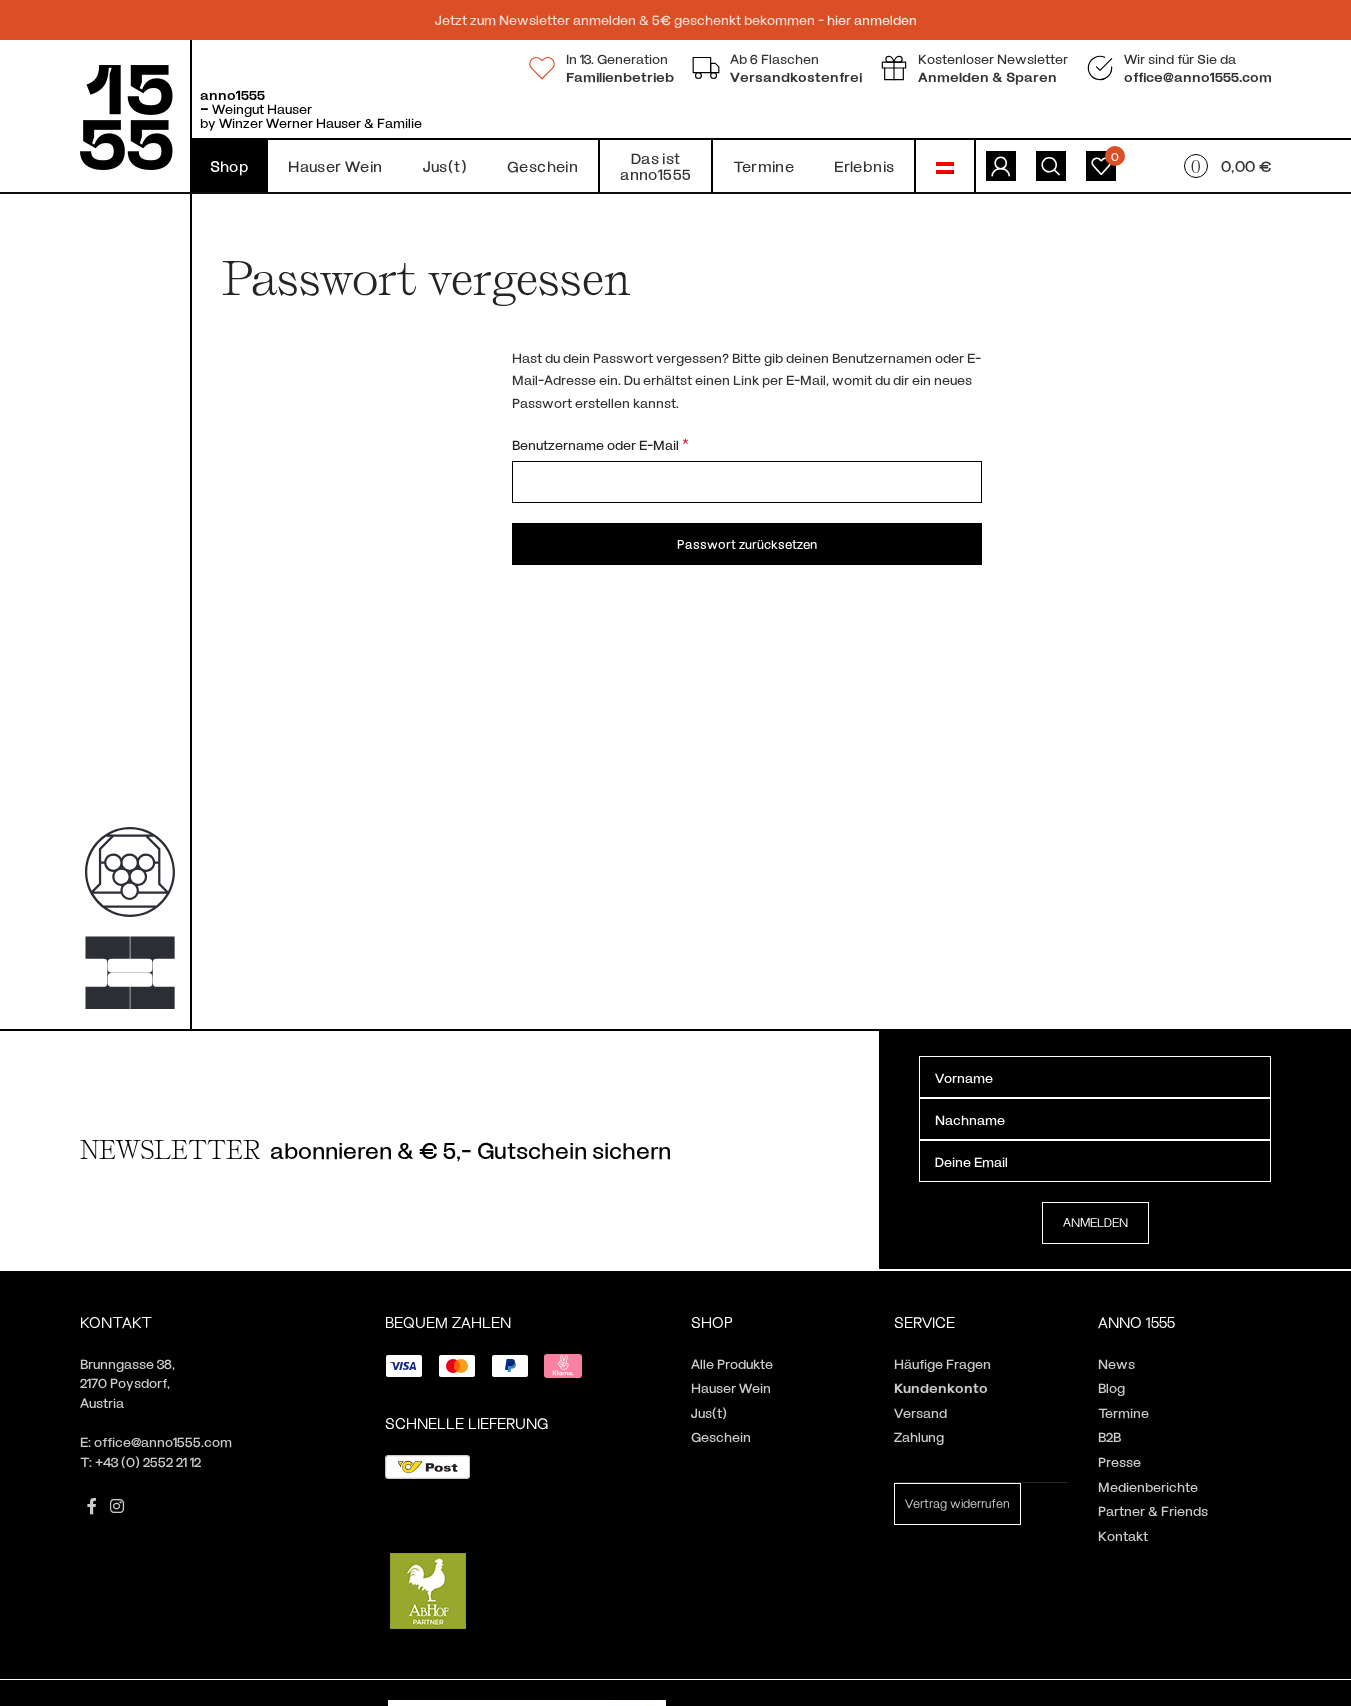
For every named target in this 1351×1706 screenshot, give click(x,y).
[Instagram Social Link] (117, 1507)
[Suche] (1051, 166)
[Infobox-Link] (601, 68)
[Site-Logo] (126, 115)
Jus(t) (709, 1412)
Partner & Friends (1153, 1510)
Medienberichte (1148, 1486)
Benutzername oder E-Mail (600, 443)
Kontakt (1123, 1535)
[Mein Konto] (1001, 166)
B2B (1109, 1436)
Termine (1123, 1412)
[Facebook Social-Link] (92, 1507)
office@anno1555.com (163, 1441)
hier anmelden (872, 19)
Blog (1111, 1387)
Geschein (721, 1436)
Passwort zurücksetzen (747, 544)
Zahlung (919, 1436)
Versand (920, 1412)
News (1116, 1363)
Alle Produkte (732, 1363)
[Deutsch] (945, 166)
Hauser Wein (731, 1387)
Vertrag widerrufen (957, 1503)
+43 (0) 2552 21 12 (148, 1461)
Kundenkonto (941, 1387)
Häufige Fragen (942, 1363)
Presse (1119, 1461)
